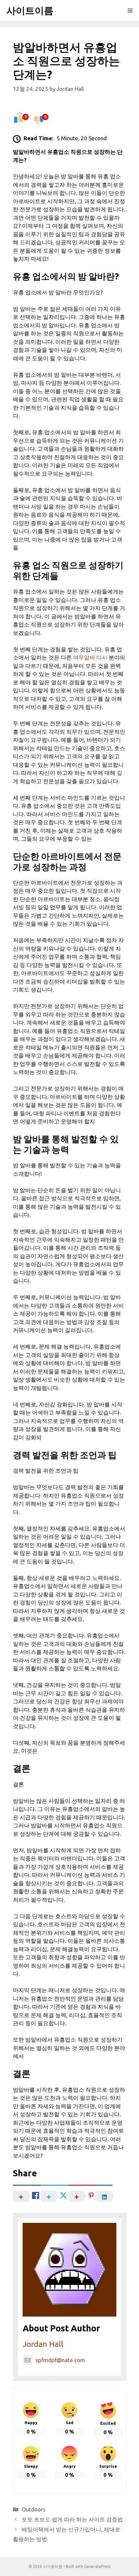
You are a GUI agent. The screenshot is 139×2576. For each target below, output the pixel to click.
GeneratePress (97, 2566)
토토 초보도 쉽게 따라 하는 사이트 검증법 (72, 2519)
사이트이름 (30, 10)
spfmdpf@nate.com (60, 2360)
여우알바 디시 (90, 657)
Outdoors (33, 2509)
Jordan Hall (43, 2344)
